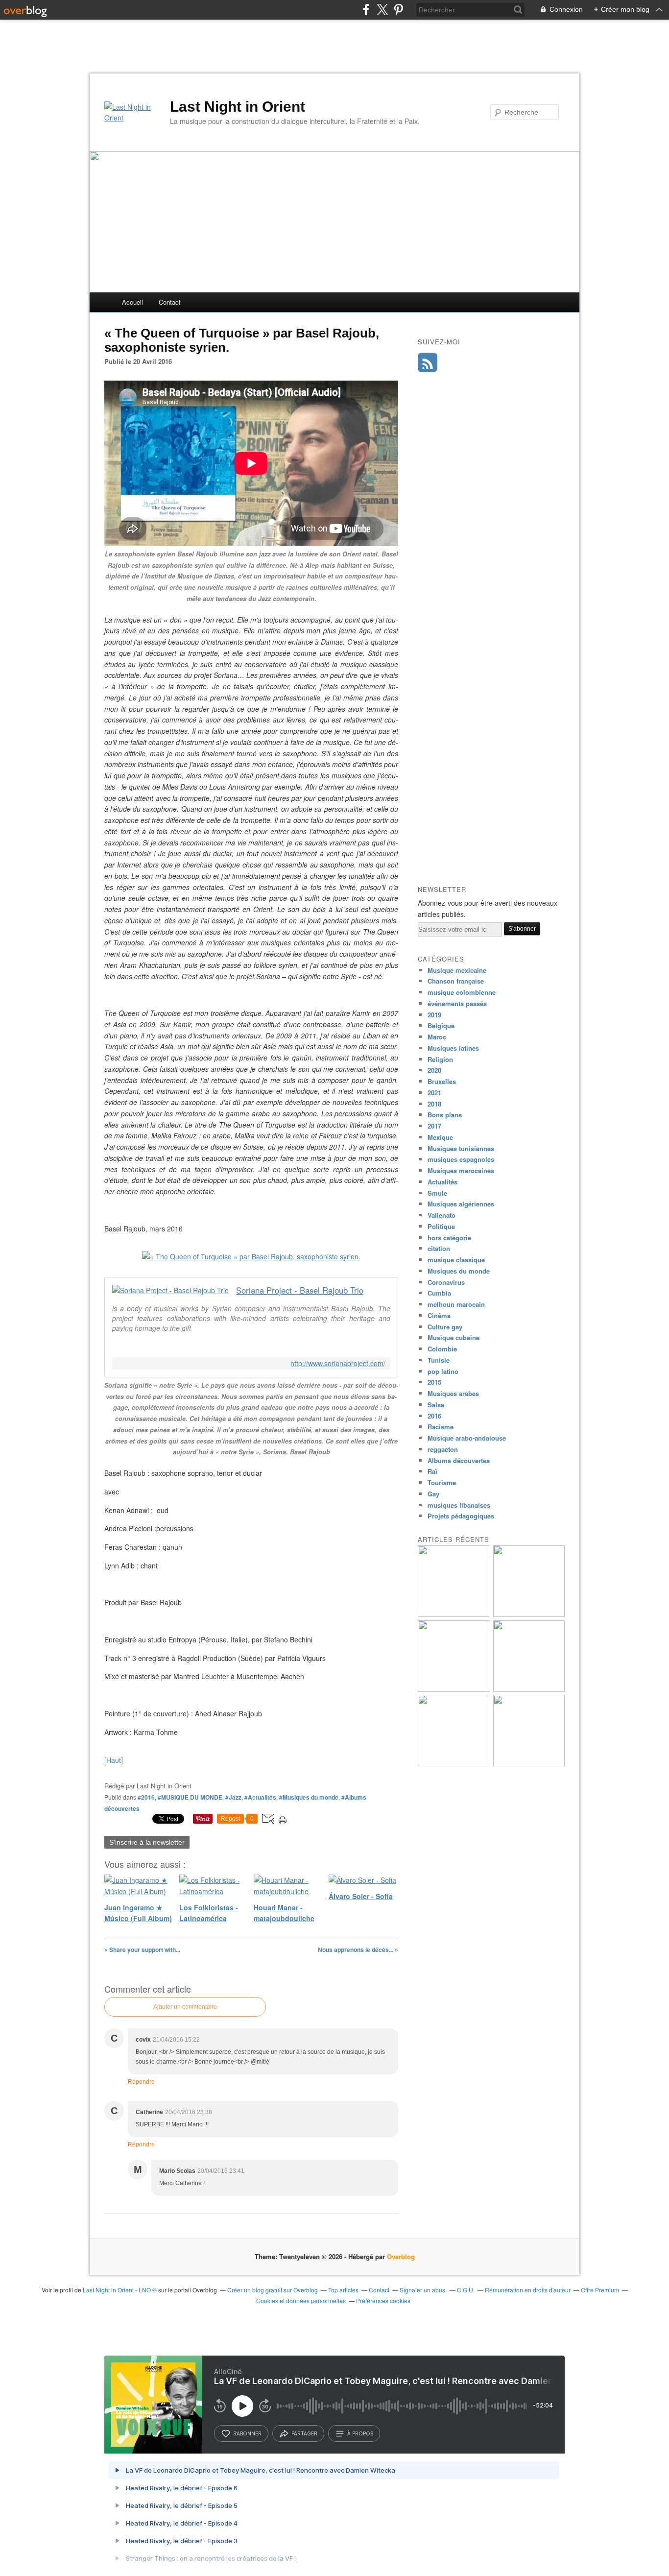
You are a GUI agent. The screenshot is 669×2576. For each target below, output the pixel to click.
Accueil (132, 302)
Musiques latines (453, 1048)
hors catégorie (449, 1238)
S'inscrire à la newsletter (147, 1842)
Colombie (442, 1349)
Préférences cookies (383, 2300)
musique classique (456, 1260)
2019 (434, 1015)
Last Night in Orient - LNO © (120, 2290)
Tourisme (442, 1482)
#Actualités (260, 1797)
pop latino (443, 1371)
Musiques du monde (459, 1271)
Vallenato (442, 1215)
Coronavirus (446, 1282)
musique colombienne (462, 992)
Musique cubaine (454, 1337)
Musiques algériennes (461, 1204)
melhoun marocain (456, 1304)
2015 (434, 1382)
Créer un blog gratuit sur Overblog (273, 2290)
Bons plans (445, 1115)
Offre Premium (600, 2290)
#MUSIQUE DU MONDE (190, 1797)
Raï (432, 1471)
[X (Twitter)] (382, 10)
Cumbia (439, 1293)
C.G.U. (466, 2290)
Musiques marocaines (461, 1170)
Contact (170, 302)
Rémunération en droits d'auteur (528, 2290)
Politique (441, 1226)
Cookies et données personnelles (301, 2300)
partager (304, 2433)
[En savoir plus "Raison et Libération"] (529, 1764)
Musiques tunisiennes (461, 1148)
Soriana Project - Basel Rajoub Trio (300, 1290)
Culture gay (445, 1327)
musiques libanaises (459, 1505)
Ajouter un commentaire (185, 2007)
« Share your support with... (142, 1950)
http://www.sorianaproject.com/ (338, 1363)
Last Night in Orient (238, 107)
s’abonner (247, 2433)
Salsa (436, 1405)
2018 (434, 1104)
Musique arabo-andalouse (467, 1438)
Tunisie (439, 1360)
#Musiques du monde (309, 1797)
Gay (433, 1494)
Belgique (441, 1025)
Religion (440, 1059)
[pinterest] (398, 10)
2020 (434, 1070)
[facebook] (366, 10)
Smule (437, 1193)
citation (439, 1248)
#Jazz (233, 1797)
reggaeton (443, 1449)
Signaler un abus (423, 2290)
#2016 (146, 1797)
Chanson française (456, 981)
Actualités (442, 1182)
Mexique (440, 1137)
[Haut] (114, 1760)
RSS (428, 362)
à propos (360, 2433)
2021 (434, 1093)
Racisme (441, 1427)
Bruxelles (442, 1081)
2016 (434, 1416)
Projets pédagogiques (461, 1516)
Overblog (401, 2256)
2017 (434, 1126)
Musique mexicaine (457, 970)
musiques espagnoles (461, 1159)
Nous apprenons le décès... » (358, 1950)
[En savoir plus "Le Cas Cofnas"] (454, 1614)
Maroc (437, 1037)
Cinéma (439, 1315)
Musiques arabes (453, 1393)
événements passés (457, 1003)
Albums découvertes (459, 1460)
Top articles (343, 2290)
